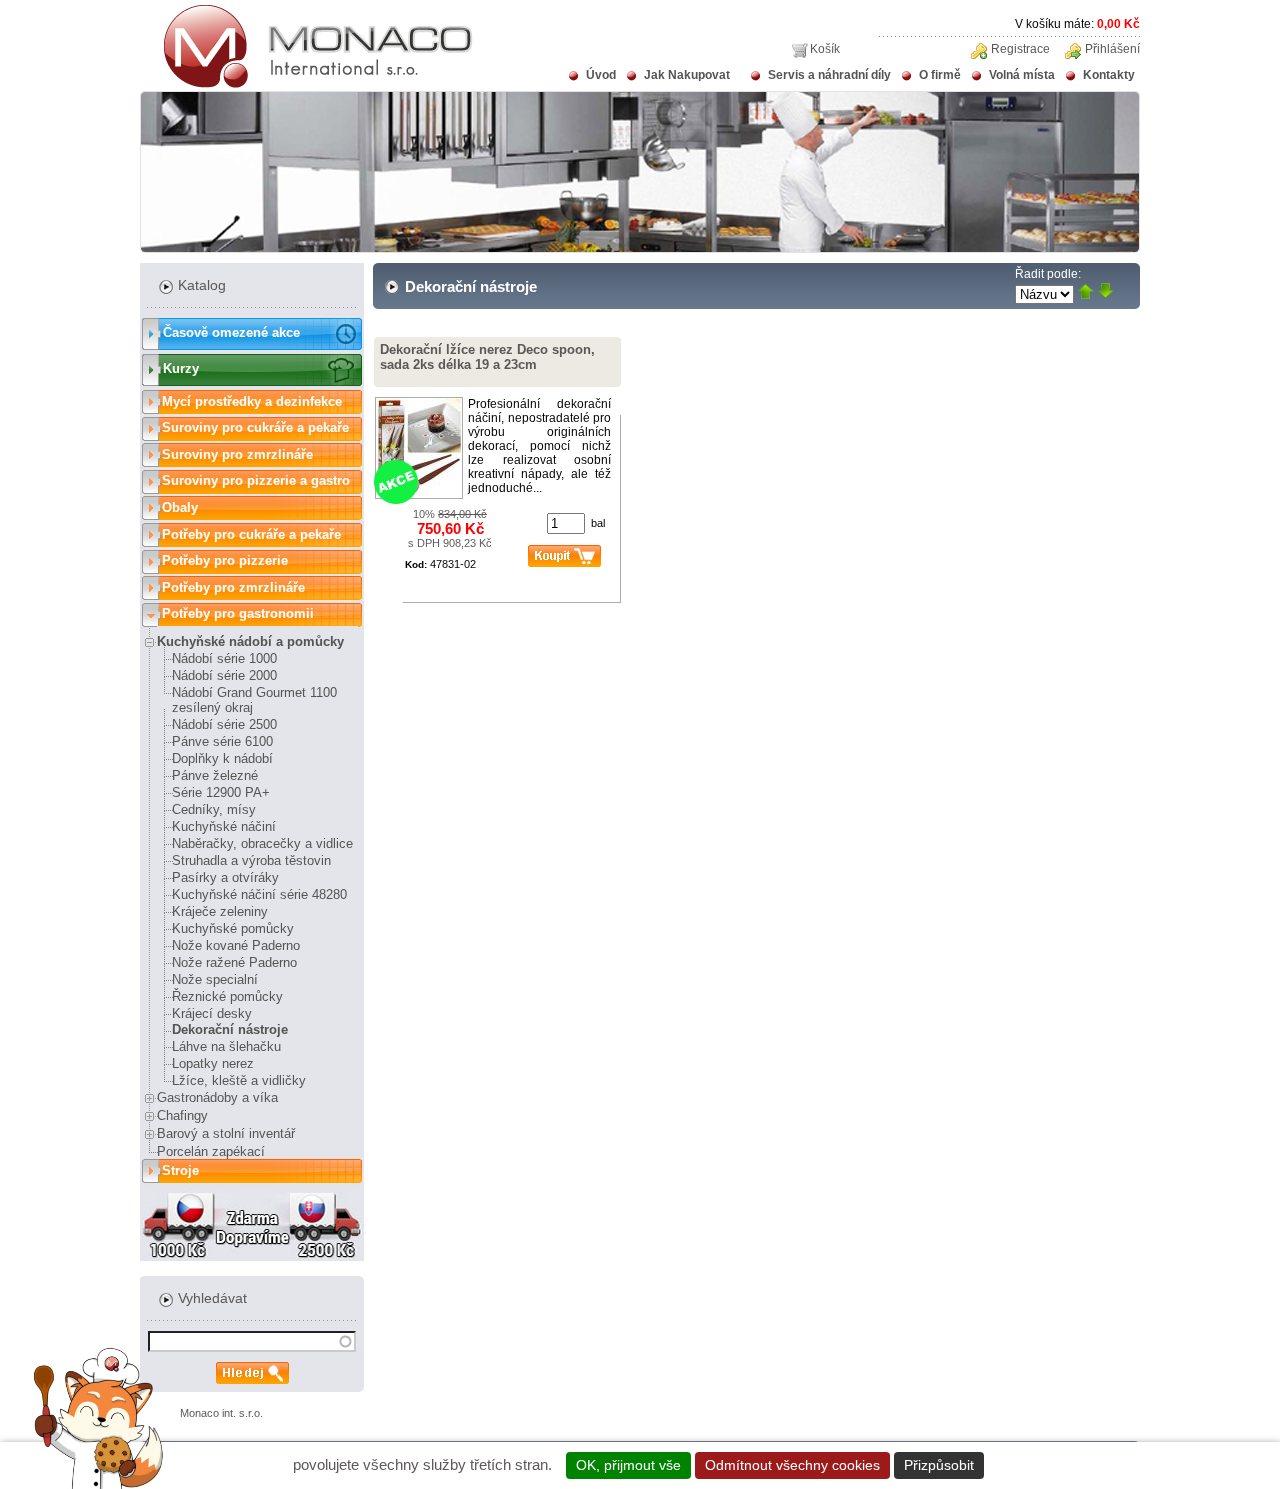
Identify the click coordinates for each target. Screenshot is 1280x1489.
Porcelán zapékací (211, 1151)
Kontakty (1109, 75)
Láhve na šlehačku (226, 1046)
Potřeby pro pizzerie (225, 560)
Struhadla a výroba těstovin (251, 860)
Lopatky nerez (213, 1063)
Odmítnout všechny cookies (792, 1465)
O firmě (940, 75)
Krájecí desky (212, 1013)
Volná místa (1022, 75)
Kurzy (181, 368)
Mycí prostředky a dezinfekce (252, 401)
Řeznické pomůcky (227, 996)
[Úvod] (306, 84)
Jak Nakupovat (687, 75)
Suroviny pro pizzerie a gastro (256, 480)
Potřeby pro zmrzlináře (233, 587)
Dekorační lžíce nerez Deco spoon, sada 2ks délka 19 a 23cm (487, 357)
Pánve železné (215, 775)
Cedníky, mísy (214, 809)
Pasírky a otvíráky (225, 877)
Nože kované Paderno (236, 945)
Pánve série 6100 (222, 741)
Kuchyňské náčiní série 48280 (259, 894)
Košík (825, 49)
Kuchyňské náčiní (224, 826)
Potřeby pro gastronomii (238, 613)
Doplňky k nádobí (222, 758)
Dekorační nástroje (230, 1029)
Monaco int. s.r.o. (221, 1413)
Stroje (180, 1170)
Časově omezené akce (231, 332)
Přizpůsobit (939, 1465)
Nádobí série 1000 (224, 658)
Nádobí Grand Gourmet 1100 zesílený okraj (254, 700)
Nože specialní (215, 979)
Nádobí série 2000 (224, 675)
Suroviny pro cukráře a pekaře (255, 427)
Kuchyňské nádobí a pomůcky (250, 641)
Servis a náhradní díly (829, 75)
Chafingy (182, 1115)
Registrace (1020, 49)
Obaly (180, 507)
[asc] (1085, 292)
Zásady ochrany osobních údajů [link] (1095, 1465)
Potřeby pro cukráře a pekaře (251, 534)
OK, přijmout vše (628, 1465)
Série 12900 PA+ (221, 792)
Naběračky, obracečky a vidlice (262, 843)
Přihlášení (1112, 49)
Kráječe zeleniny (220, 911)
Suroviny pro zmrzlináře (237, 454)
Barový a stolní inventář (226, 1133)
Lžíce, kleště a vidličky (239, 1080)
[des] (1105, 292)
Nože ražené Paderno (234, 962)
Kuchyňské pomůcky (233, 928)
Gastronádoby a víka (217, 1097)
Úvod (601, 75)
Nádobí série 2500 (224, 724)
